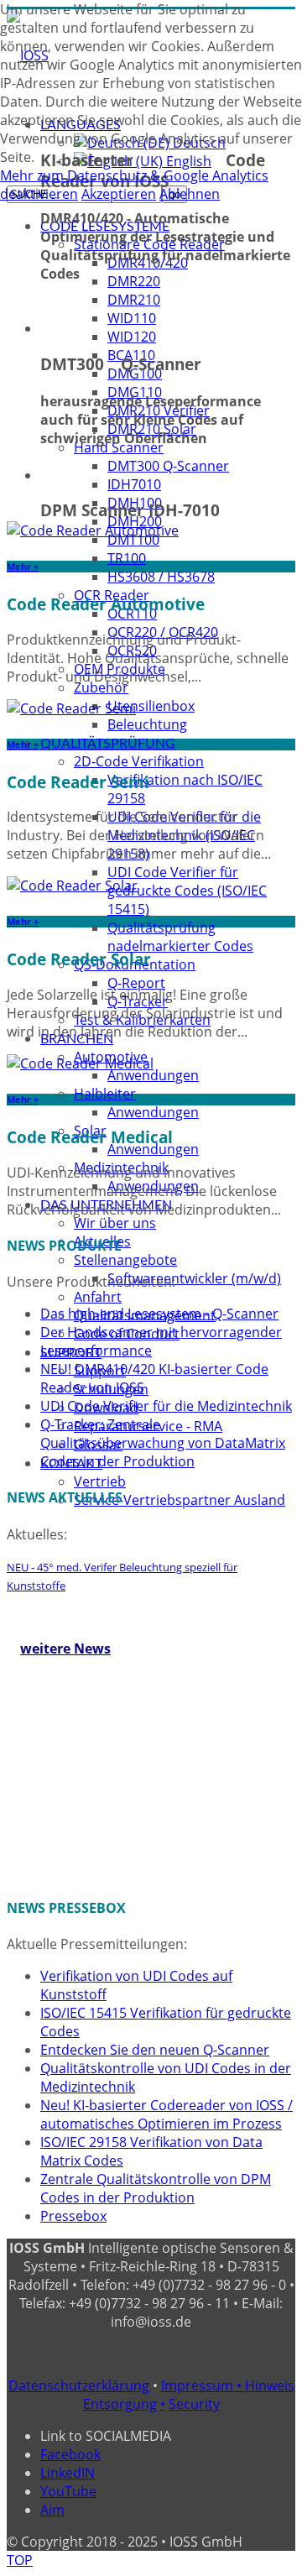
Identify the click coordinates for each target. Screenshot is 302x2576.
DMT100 (133, 540)
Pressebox (73, 2216)
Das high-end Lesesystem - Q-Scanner (159, 1314)
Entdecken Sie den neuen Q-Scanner (155, 2050)
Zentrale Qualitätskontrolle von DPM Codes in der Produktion (156, 2188)
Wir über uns (115, 1223)
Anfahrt (98, 1297)
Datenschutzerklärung (79, 2385)
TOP (20, 2560)
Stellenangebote (125, 1260)
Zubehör (101, 687)
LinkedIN (68, 2473)
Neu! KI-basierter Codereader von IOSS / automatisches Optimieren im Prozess (167, 2114)
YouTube (68, 2491)
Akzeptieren (119, 194)
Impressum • (203, 2385)
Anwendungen (153, 1075)
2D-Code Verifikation (139, 761)
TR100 (127, 558)
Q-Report (136, 983)
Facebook (70, 2454)
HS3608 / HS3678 (161, 577)
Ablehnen (190, 194)
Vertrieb (100, 1481)
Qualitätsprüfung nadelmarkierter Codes (180, 937)
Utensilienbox (151, 706)
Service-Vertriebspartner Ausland (180, 1500)
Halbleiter (105, 1094)
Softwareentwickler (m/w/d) (194, 1278)
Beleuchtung (147, 724)
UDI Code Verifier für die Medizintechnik (166, 1406)
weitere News (65, 1649)
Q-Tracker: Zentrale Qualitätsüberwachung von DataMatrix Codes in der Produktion (163, 1443)
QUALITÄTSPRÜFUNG (108, 744)
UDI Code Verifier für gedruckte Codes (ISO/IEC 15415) (187, 891)
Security (194, 2404)
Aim (52, 2510)
